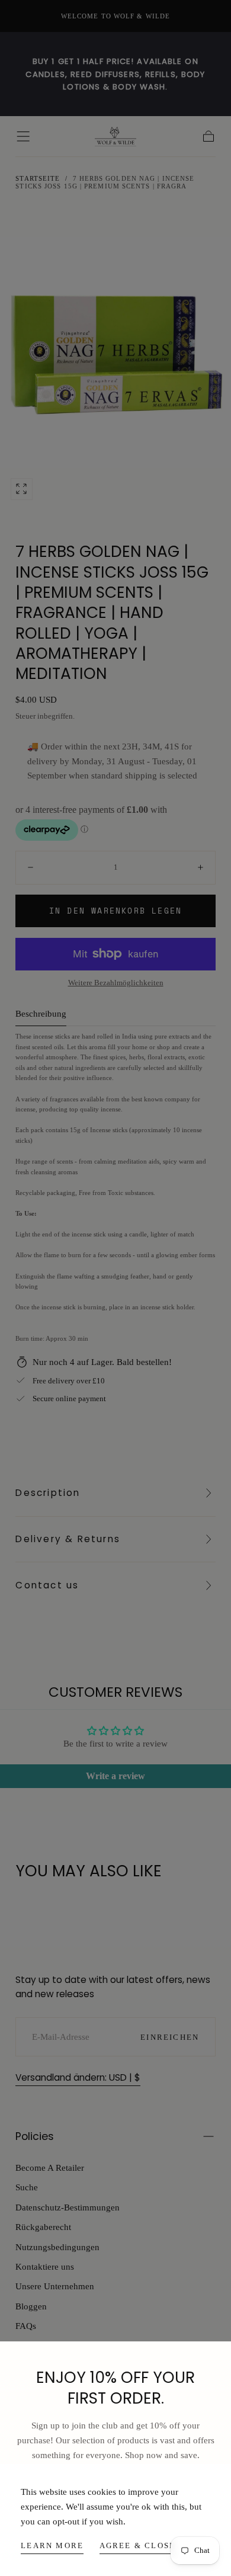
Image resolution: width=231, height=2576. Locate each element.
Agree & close (138, 2545)
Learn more (52, 2545)
